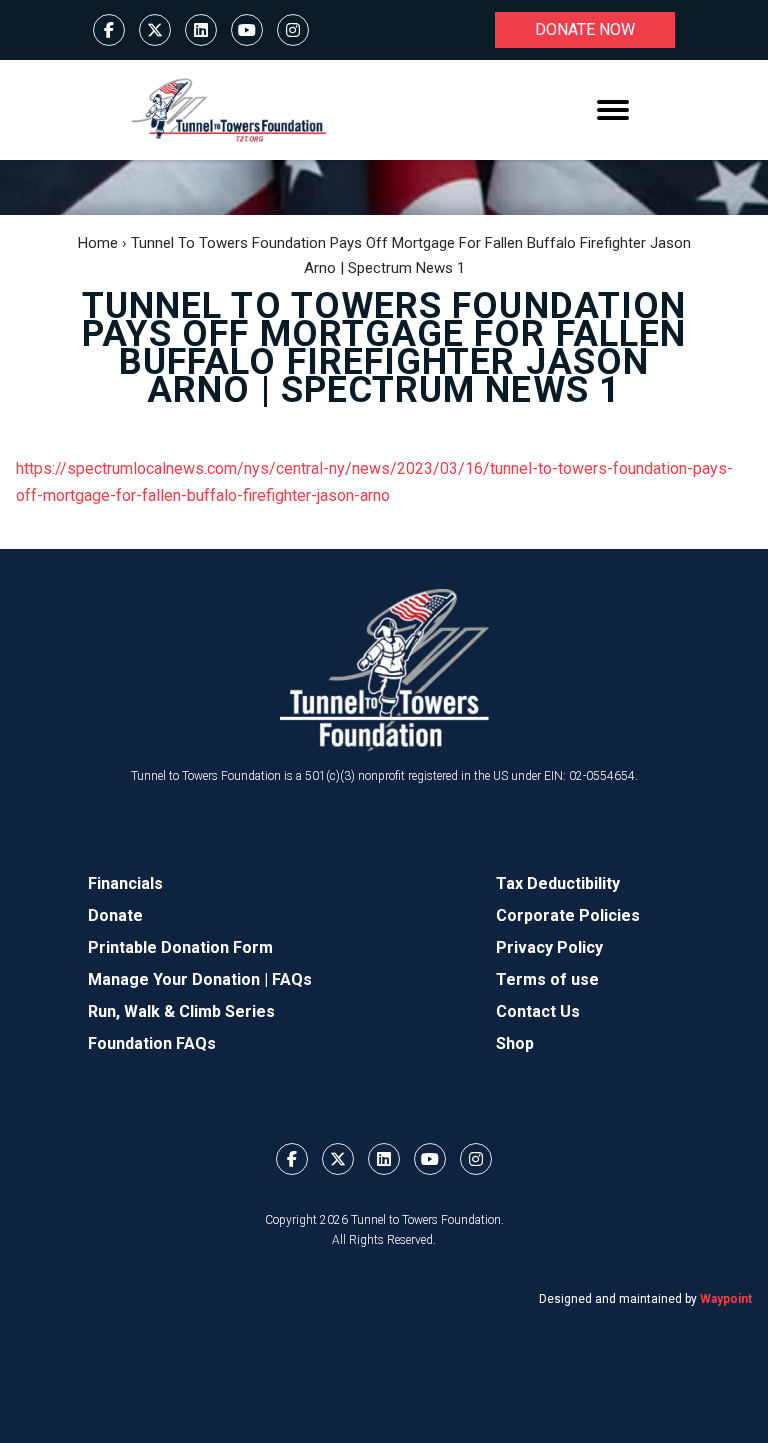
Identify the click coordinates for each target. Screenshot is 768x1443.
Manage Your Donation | (180, 979)
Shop (515, 1043)
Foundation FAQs (152, 1043)
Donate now (585, 29)
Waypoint (726, 1299)
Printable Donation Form (180, 947)
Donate (115, 915)
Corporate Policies (568, 915)
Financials (125, 883)
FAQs (292, 979)
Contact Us (538, 1011)
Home (98, 243)
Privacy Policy (549, 947)
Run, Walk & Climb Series (181, 1011)
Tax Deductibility (558, 883)
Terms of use (547, 979)
